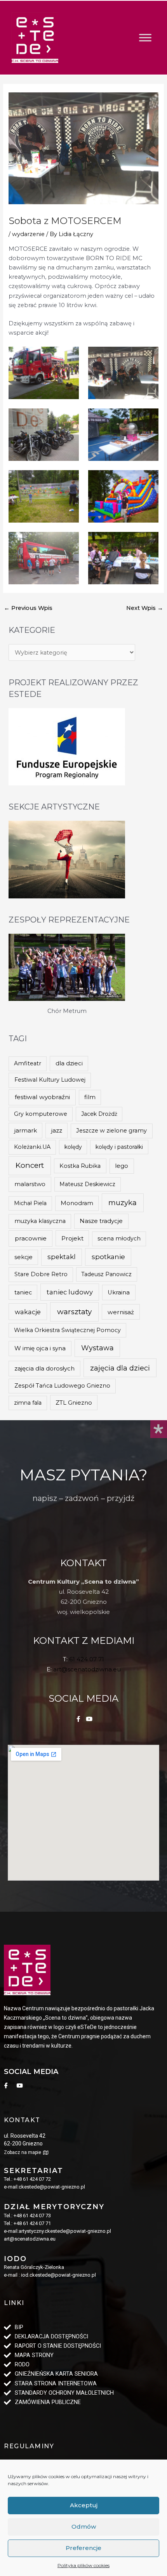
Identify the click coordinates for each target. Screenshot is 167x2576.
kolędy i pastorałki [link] (119, 1147)
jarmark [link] (26, 1131)
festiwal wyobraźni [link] (42, 1097)
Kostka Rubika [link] (80, 1166)
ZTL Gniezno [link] (74, 1403)
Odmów (84, 2526)
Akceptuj (84, 2505)
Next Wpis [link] (145, 608)
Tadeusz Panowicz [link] (106, 1274)
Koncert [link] (30, 1165)
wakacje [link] (28, 1312)
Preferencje (83, 2548)
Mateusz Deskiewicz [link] (87, 1184)
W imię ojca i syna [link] (40, 1348)
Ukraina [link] (119, 1292)
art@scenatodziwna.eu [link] (87, 1669)
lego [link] (122, 1166)
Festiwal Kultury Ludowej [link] (50, 1080)
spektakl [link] (62, 1257)
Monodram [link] (77, 1203)
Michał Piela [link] (30, 1203)
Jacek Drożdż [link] (99, 1114)
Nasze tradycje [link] (101, 1221)
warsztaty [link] (74, 1312)
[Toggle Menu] (145, 37)
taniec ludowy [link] (70, 1292)
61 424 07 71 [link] (87, 1659)
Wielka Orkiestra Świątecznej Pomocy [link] (67, 1330)
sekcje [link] (23, 1257)
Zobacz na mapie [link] (23, 2152)
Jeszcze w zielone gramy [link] (111, 1131)
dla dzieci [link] (69, 1063)
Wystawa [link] (97, 1348)
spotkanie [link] (108, 1257)
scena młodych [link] (119, 1238)
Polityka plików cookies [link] (83, 2565)
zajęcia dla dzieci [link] (120, 1368)
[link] (35, 38)
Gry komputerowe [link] (41, 1114)
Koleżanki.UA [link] (32, 1147)
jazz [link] (57, 1130)
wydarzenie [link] (28, 234)
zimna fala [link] (28, 1403)
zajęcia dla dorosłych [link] (44, 1368)
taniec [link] (23, 1292)
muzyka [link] (123, 1203)
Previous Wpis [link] (28, 608)
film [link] (90, 1097)
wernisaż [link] (121, 1312)
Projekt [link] (72, 1238)
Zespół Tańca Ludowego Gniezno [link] (62, 1386)
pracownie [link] (31, 1238)
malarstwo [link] (30, 1184)
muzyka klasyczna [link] (40, 1221)
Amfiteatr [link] (28, 1063)
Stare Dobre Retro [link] (41, 1274)
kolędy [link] (73, 1147)
